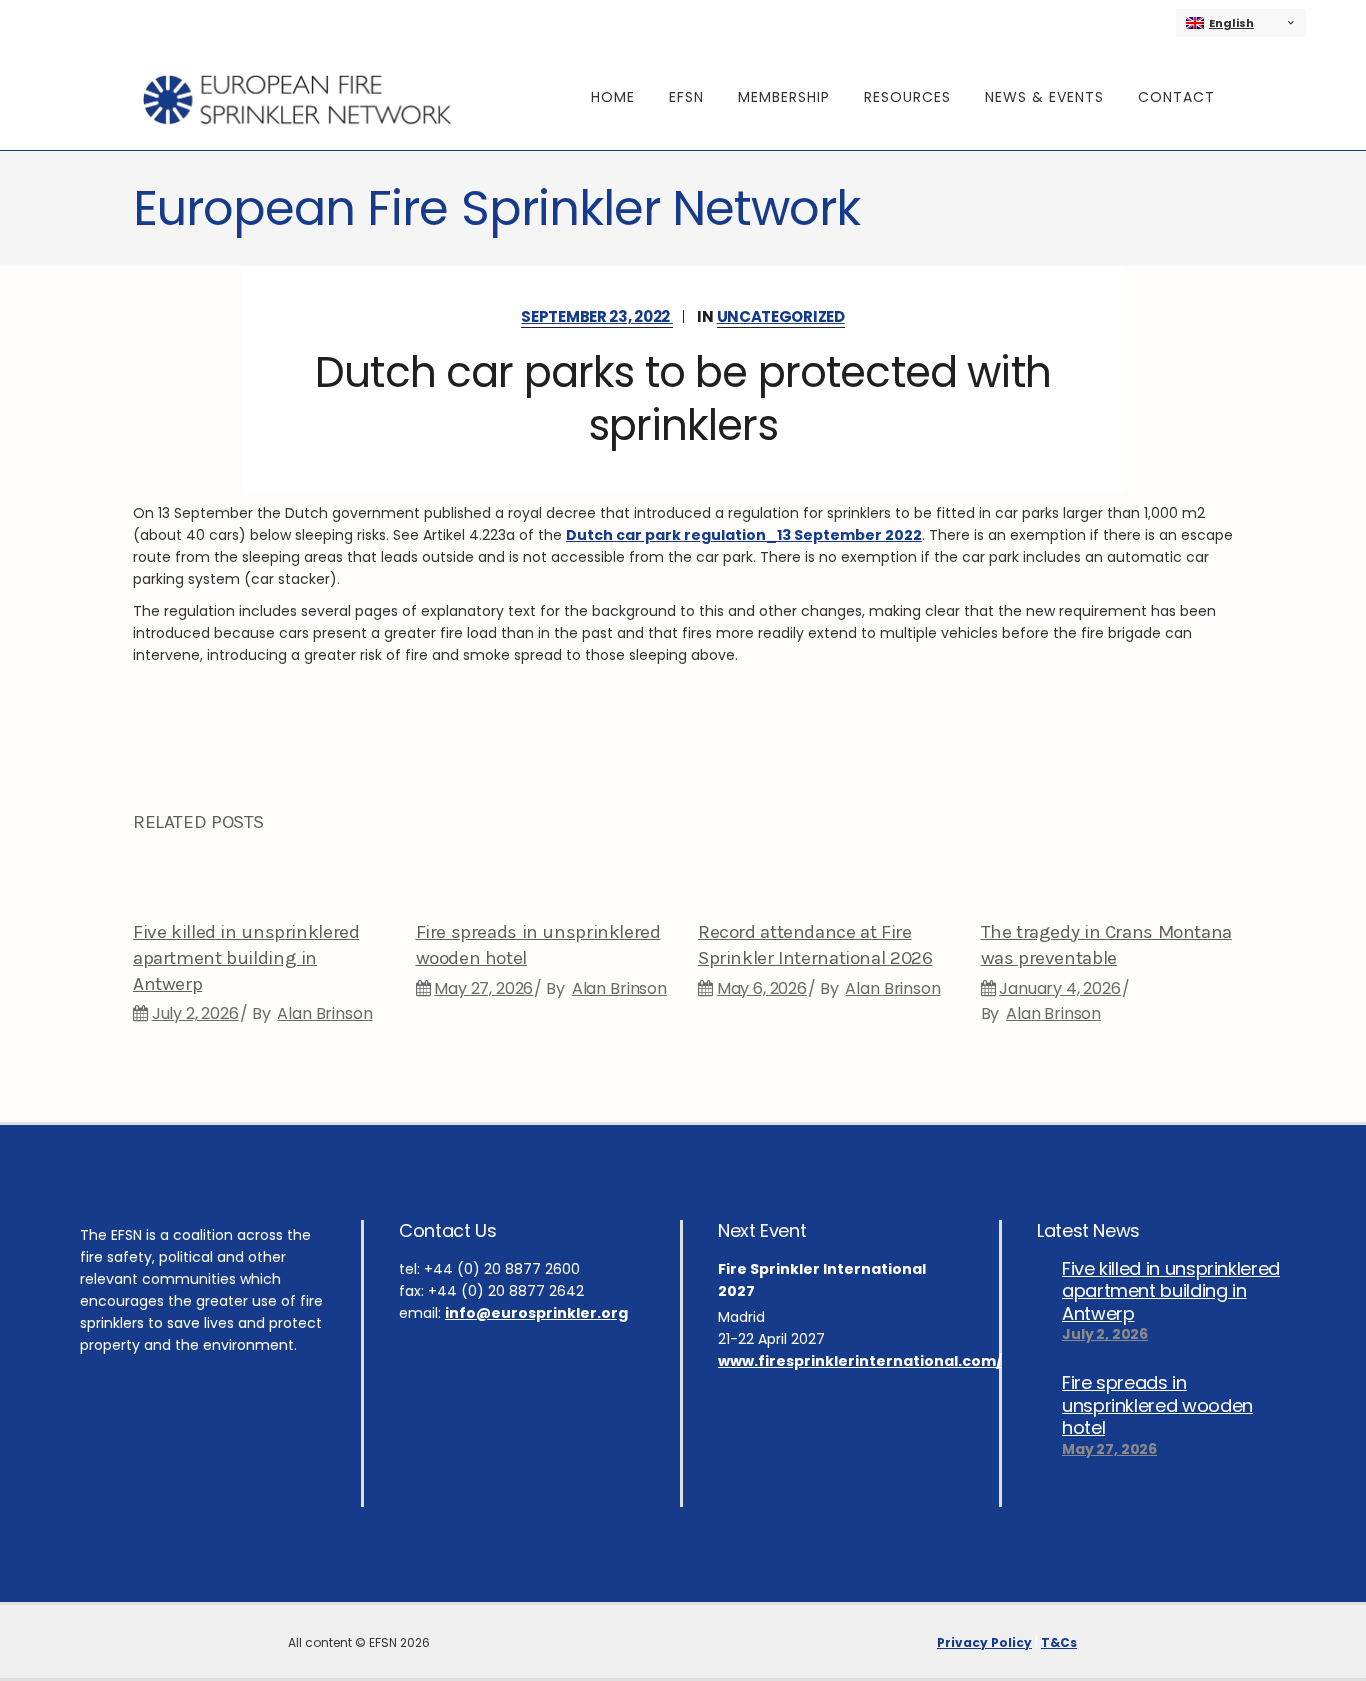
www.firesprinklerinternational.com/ (860, 1361)
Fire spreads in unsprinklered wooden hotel (1157, 1405)
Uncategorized (781, 316)
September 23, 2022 (596, 316)
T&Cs (1059, 1642)
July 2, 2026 (195, 1013)
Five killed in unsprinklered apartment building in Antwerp (246, 958)
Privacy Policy (984, 1642)
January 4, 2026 (1060, 988)
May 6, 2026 (762, 988)
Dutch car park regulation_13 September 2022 (744, 535)
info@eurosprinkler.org (536, 1313)
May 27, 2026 (483, 988)
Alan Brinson (324, 1013)
